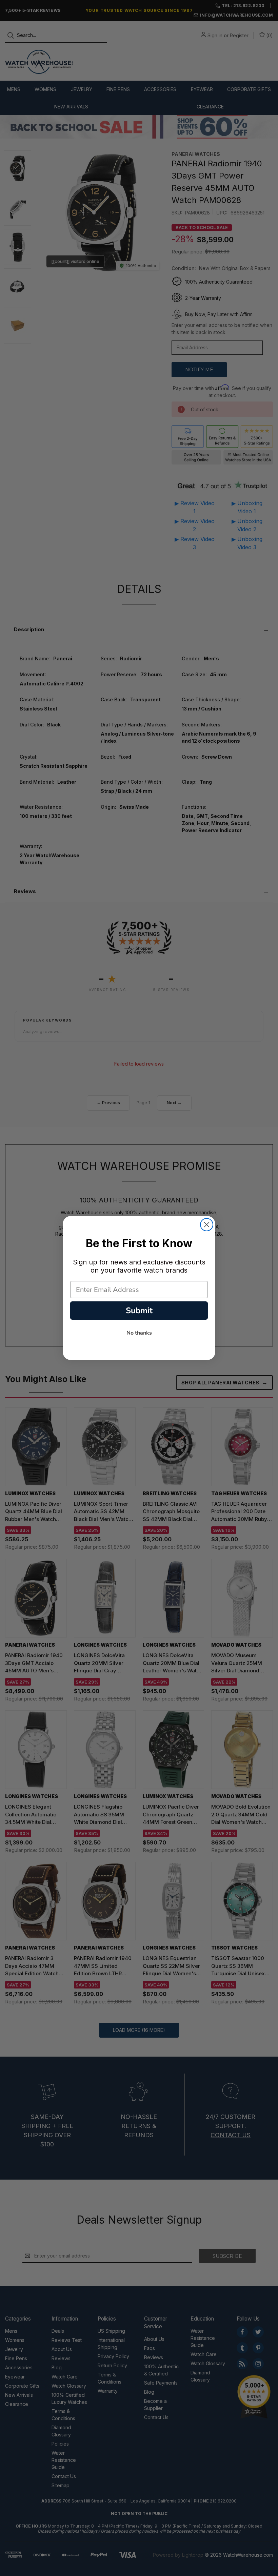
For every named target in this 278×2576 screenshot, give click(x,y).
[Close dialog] (207, 1225)
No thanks (139, 1333)
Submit (139, 1311)
